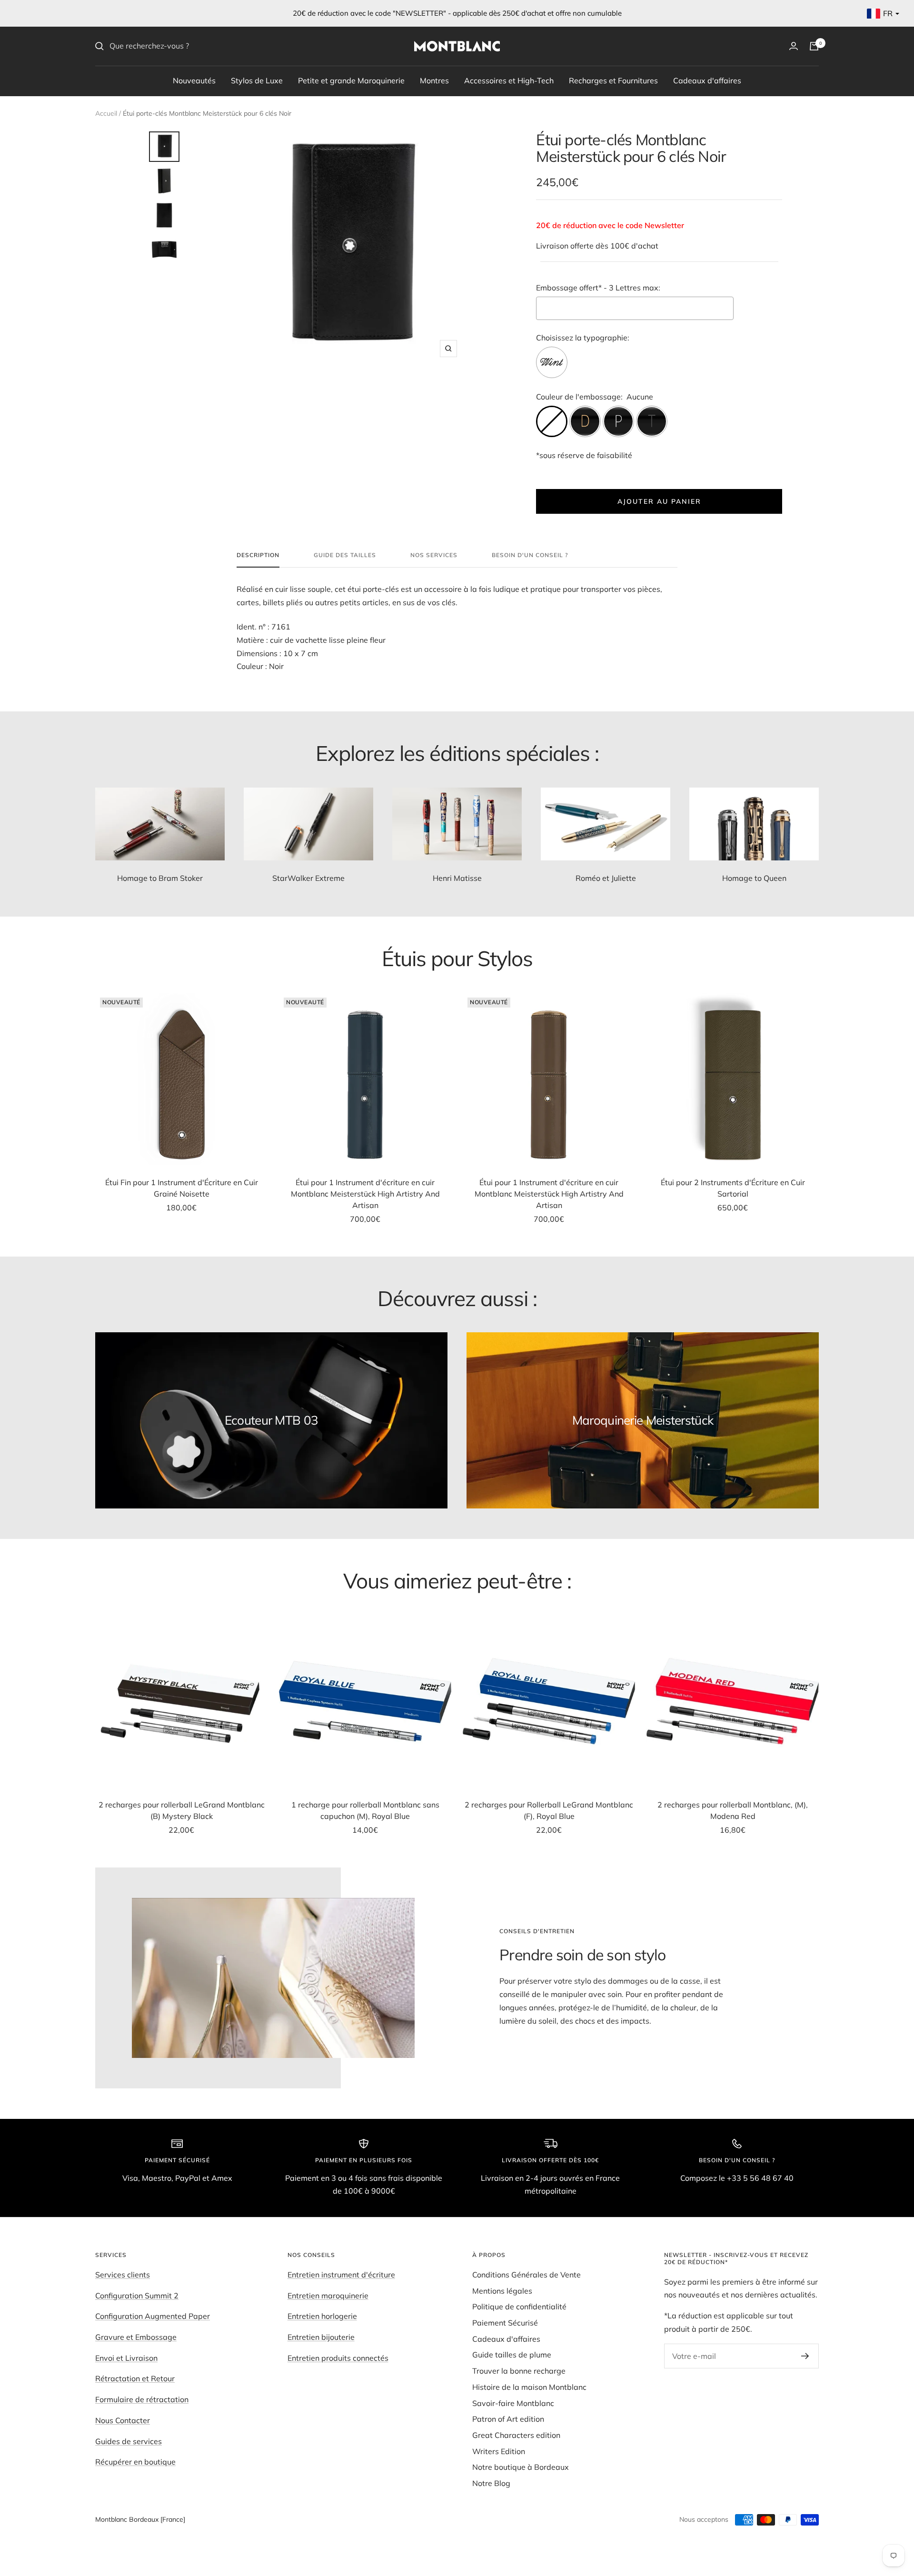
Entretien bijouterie (321, 2337)
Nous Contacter (123, 2420)
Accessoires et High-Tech (509, 80)
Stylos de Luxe (257, 80)
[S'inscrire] (805, 2356)
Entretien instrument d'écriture (341, 2275)
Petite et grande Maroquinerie (351, 80)
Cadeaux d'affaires (707, 80)
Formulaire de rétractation (142, 2399)
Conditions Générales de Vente (527, 2275)
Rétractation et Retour (135, 2378)
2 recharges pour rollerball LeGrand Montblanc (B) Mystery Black (182, 1810)
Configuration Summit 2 (137, 2296)
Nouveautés (194, 80)
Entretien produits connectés (338, 2358)
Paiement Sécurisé (505, 2323)
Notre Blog (491, 2483)
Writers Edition (499, 2451)
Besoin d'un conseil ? (530, 555)
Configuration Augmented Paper (153, 2316)
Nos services (434, 555)
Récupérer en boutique (135, 2462)
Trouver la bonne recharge (519, 2371)
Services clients (123, 2275)
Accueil (106, 113)
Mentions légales (502, 2291)
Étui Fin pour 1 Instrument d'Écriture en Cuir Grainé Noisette (182, 1188)
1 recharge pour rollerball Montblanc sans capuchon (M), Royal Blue (365, 1810)
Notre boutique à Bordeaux (521, 2467)
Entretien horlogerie (322, 2316)
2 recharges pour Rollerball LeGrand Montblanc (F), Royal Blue (549, 1810)
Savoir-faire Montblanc (513, 2403)
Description (258, 555)
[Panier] (814, 46)
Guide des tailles (345, 555)
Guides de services (129, 2441)
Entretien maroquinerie (328, 2296)
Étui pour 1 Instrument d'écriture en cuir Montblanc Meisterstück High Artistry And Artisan (365, 1194)
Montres (434, 80)
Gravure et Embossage (136, 2337)
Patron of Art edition (508, 2419)
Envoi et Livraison (126, 2358)
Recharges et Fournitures (613, 80)
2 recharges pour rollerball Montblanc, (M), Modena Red (733, 1810)
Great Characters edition (516, 2435)
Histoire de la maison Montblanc (529, 2387)
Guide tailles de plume (512, 2355)
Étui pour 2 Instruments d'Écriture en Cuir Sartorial (733, 1188)
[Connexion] (794, 46)
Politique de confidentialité (519, 2306)
